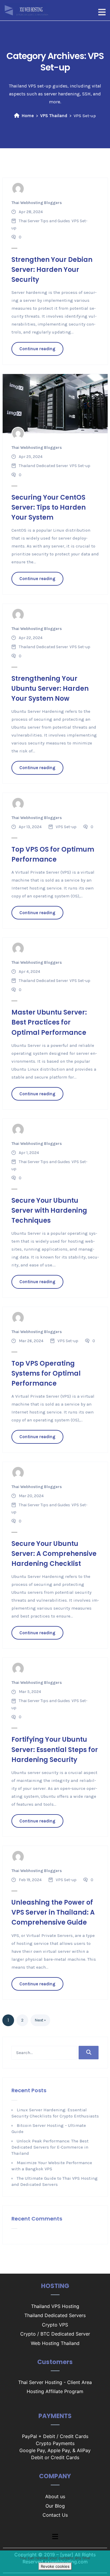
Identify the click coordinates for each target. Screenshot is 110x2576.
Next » (40, 2020)
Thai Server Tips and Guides (44, 221)
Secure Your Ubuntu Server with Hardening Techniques (49, 1210)
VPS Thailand (54, 116)
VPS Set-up (80, 466)
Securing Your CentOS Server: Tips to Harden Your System (49, 507)
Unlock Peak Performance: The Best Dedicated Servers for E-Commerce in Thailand (50, 2147)
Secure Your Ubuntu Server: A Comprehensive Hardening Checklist (54, 1554)
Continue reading (37, 349)
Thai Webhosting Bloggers (37, 203)
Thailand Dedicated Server (43, 466)
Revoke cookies (55, 2566)
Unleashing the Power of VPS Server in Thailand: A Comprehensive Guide (53, 1912)
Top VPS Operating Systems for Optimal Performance (46, 1373)
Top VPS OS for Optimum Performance (53, 854)
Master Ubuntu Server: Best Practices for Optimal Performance (49, 1022)
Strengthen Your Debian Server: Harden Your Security (52, 270)
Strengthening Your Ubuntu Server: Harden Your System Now (50, 689)
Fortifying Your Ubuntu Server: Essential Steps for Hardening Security (55, 1749)
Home (28, 116)
